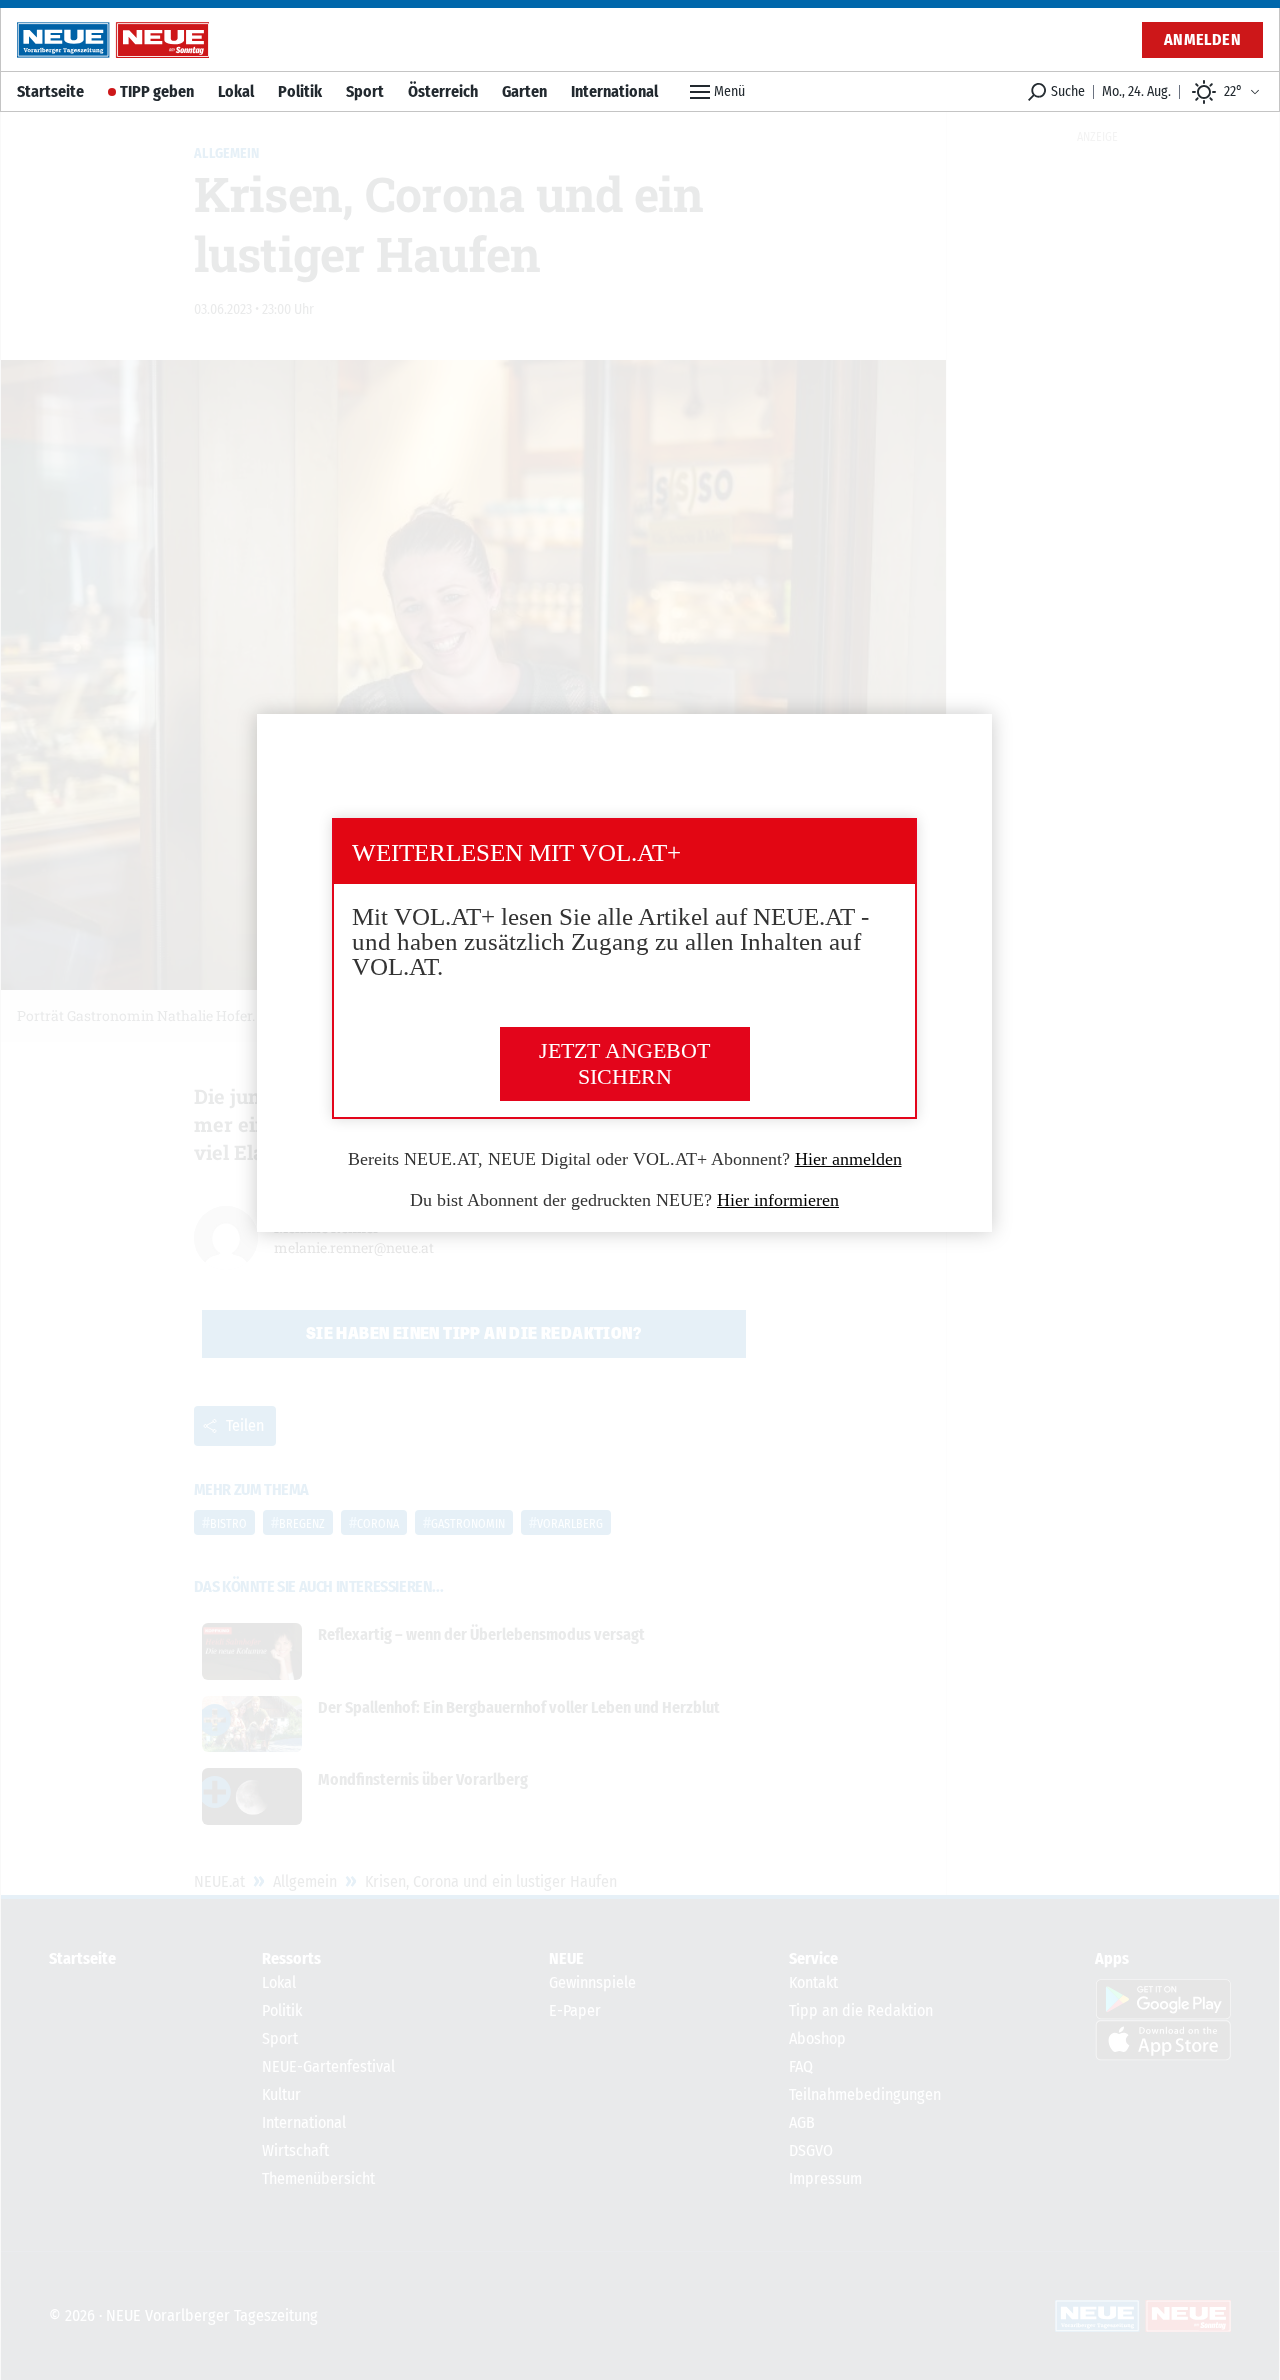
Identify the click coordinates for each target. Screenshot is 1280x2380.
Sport (365, 91)
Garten (524, 91)
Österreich (443, 91)
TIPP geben (157, 91)
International (614, 91)
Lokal (236, 91)
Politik (300, 91)
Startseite (50, 91)
